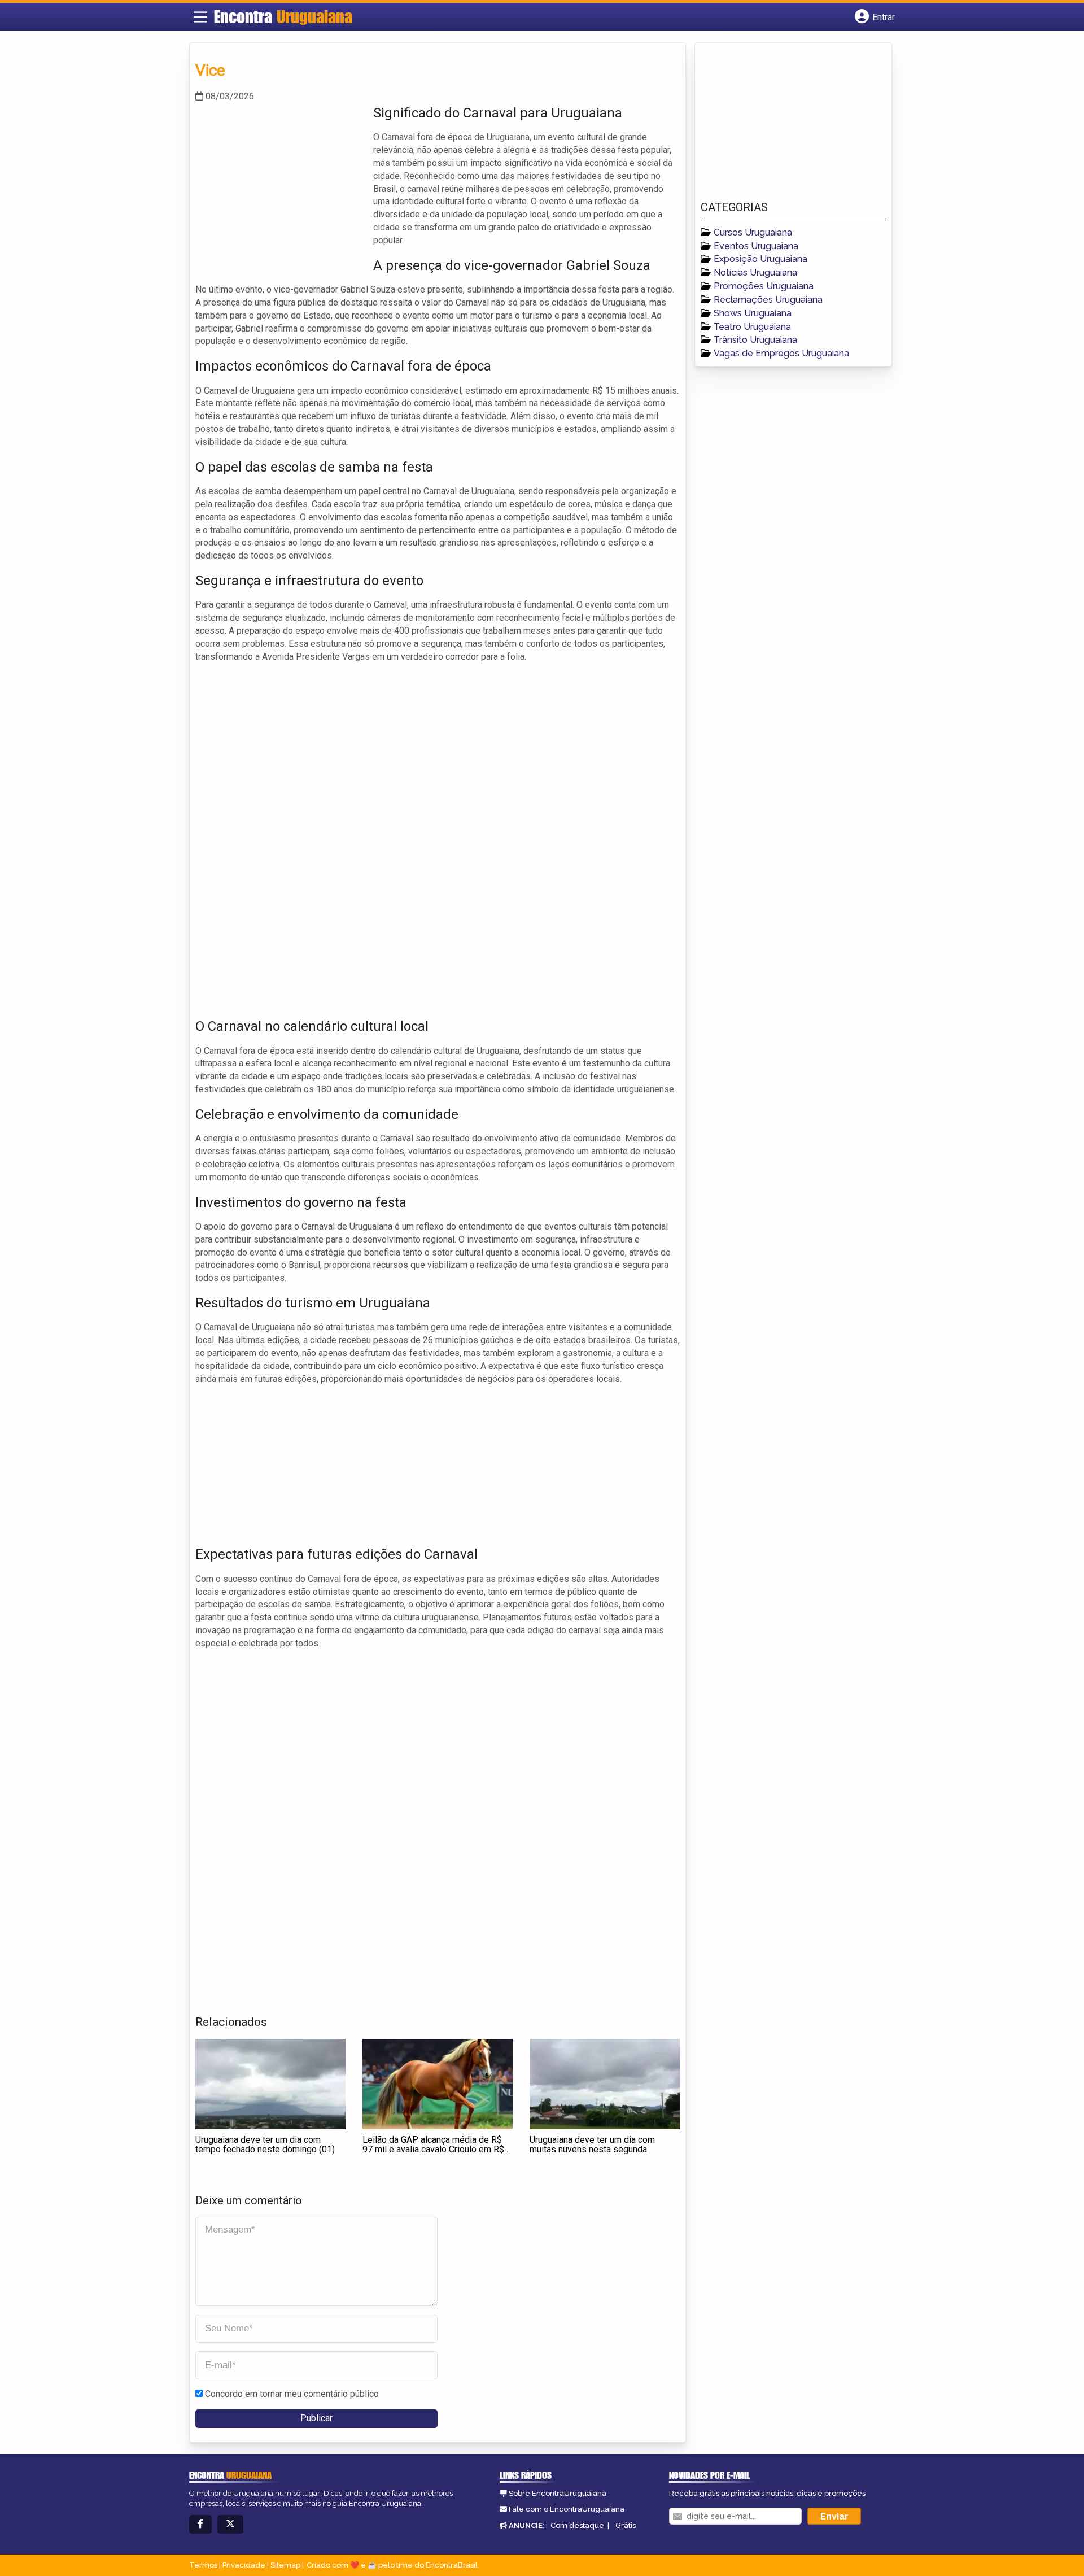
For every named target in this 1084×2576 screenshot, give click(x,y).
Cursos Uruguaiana (753, 232)
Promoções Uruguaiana (764, 286)
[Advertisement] (280, 182)
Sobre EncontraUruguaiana (558, 2493)
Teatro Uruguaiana (752, 327)
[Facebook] (200, 2524)
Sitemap (285, 2565)
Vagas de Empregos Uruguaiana (781, 353)
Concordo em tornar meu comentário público (292, 2394)
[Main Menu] (200, 17)
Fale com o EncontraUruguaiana (567, 2509)
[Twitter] (230, 2524)
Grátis (626, 2525)
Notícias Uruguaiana (755, 273)
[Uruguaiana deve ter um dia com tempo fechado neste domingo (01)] (270, 2084)
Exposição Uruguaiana (760, 259)
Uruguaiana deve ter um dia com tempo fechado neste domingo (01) (265, 2145)
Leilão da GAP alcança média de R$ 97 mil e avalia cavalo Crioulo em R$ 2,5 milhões (433, 2150)
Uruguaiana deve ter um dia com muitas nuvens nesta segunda (592, 2145)
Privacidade (244, 2565)
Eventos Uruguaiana (756, 246)
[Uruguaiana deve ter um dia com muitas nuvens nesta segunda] (605, 2084)
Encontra (283, 16)
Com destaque (577, 2525)
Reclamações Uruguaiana (768, 300)
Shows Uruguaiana (753, 313)
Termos (203, 2565)
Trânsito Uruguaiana (755, 340)
